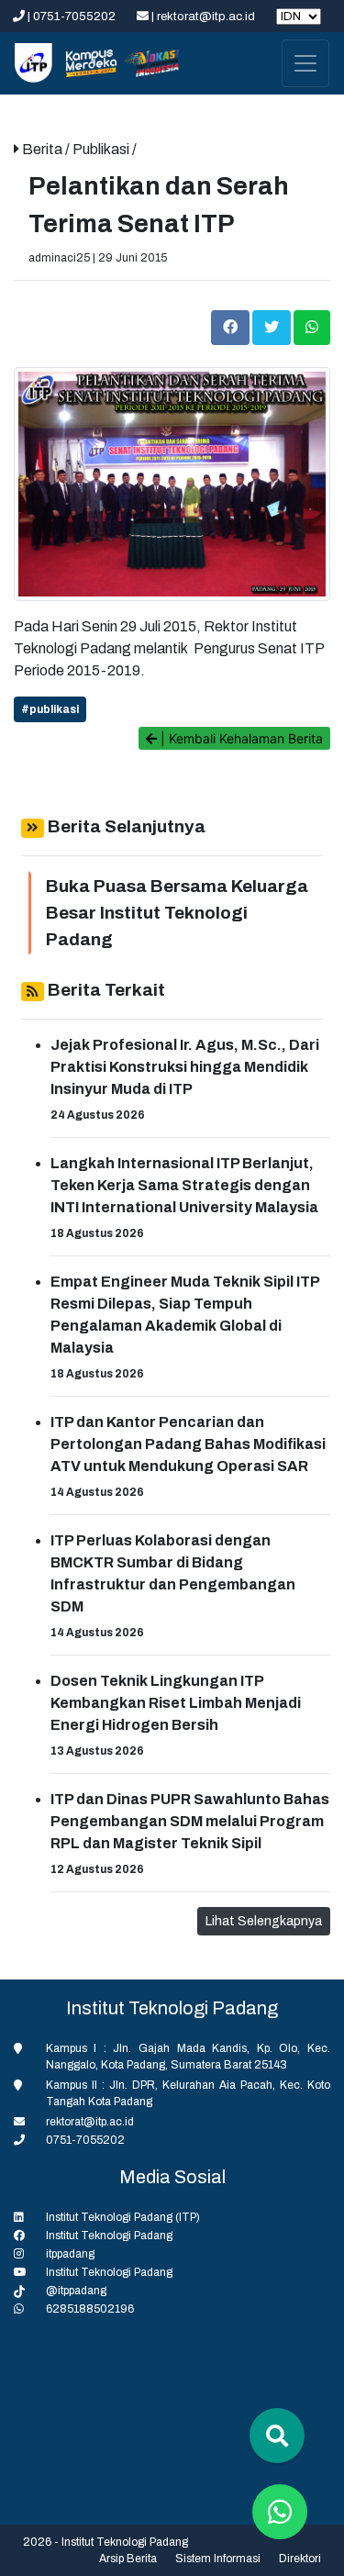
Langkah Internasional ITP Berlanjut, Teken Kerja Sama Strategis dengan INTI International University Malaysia (184, 1185)
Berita (44, 149)
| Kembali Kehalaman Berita (240, 738)
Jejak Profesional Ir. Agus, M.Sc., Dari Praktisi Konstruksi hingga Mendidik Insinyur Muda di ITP (185, 1067)
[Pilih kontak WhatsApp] (280, 2512)
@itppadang (76, 2291)
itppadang (70, 2254)
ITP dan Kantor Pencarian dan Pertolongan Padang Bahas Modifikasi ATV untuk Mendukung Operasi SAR (188, 1444)
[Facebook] (232, 326)
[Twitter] (273, 326)
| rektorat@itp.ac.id (203, 17)
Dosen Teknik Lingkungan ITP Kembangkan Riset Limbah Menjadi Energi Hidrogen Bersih (176, 1703)
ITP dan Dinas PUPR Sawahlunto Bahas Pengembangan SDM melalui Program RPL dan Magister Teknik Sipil (190, 1821)
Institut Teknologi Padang (109, 2236)
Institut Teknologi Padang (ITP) (123, 2217)
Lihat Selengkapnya (264, 1921)
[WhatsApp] (312, 326)
